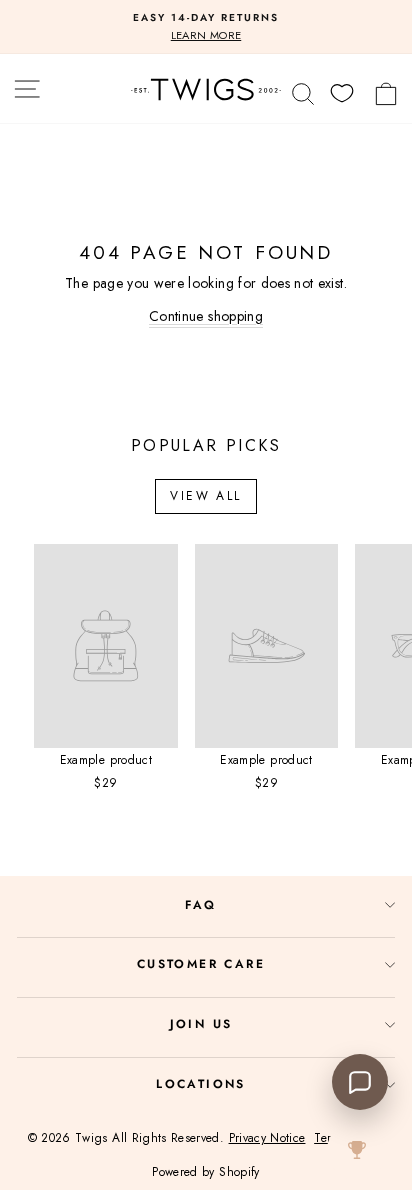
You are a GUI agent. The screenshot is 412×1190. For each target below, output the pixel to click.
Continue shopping (206, 316)
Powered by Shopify (205, 1172)
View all (205, 496)
